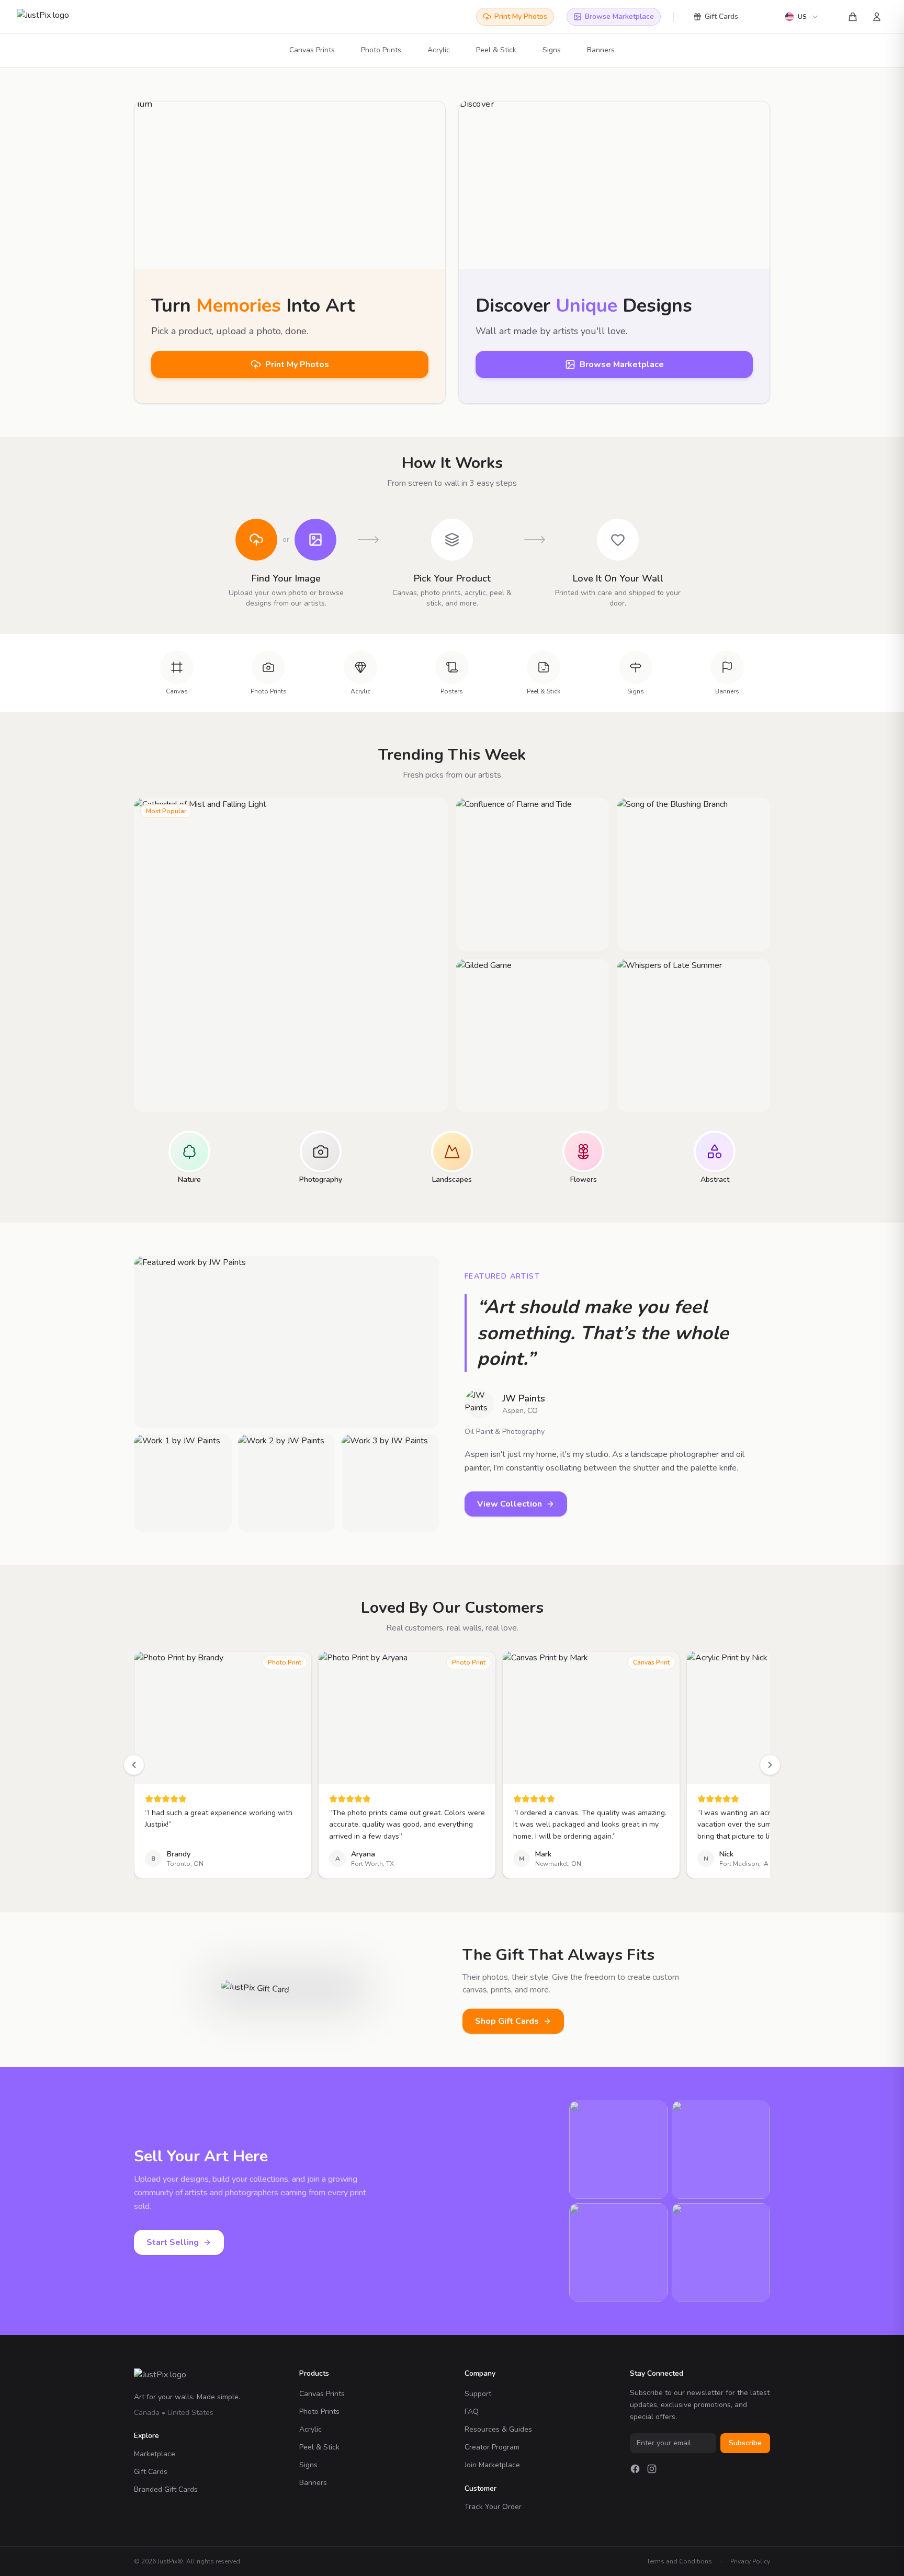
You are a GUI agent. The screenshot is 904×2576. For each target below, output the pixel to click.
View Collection (510, 1504)
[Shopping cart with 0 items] (853, 17)
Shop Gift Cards (507, 2021)
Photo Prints (381, 50)
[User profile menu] (877, 17)
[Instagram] (652, 2469)
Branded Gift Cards (166, 2489)
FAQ (472, 2412)
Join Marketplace (492, 2465)
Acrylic (439, 50)
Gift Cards (721, 16)
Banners (601, 50)
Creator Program (492, 2447)
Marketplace (155, 2454)
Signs (552, 50)
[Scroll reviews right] (770, 1765)
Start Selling (173, 2242)
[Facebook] (635, 2469)
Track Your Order (493, 2507)
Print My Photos (521, 16)
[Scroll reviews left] (134, 1765)
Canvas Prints (312, 50)
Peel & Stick (496, 50)
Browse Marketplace (619, 16)
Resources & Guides (498, 2429)
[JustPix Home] (54, 17)
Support (478, 2394)
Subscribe (745, 2443)
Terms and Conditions (679, 2561)
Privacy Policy (750, 2561)
